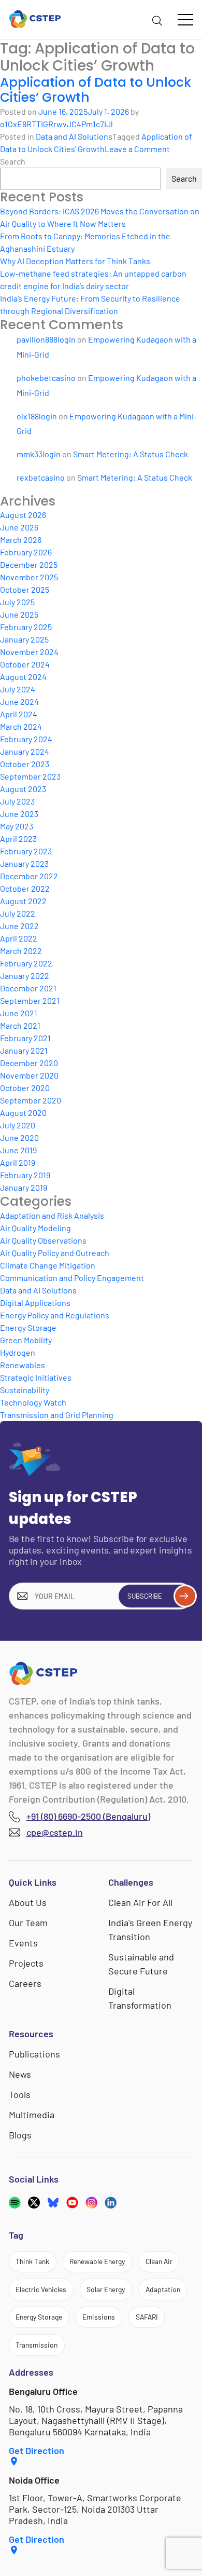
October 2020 (25, 1088)
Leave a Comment (137, 149)
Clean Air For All (140, 1902)
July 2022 (18, 913)
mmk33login (39, 454)
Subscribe (145, 1596)
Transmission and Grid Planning (57, 1415)
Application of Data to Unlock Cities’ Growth (96, 90)
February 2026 (26, 552)
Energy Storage (28, 1327)
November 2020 (29, 1075)
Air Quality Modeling (35, 1228)
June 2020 (19, 1137)
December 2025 (29, 564)
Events (23, 1943)
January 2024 (25, 751)
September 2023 (30, 776)
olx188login (37, 416)
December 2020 (29, 1063)
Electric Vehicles (41, 2289)
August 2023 (23, 789)
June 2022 (19, 926)
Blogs (20, 2135)
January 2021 (24, 1050)
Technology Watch (33, 1402)
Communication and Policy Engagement (72, 1278)
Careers (25, 1983)
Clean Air (159, 2261)
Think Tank (32, 2261)
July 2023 (17, 801)
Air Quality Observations (43, 1240)
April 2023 (18, 839)
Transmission (37, 2345)
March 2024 (21, 726)
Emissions (99, 2317)
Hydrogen (18, 1352)
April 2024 (19, 714)
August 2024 (23, 677)
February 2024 (26, 739)
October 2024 (25, 664)
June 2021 (19, 1013)
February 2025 (26, 627)
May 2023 (17, 826)
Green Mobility (26, 1340)
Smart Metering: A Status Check (131, 454)
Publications (34, 2054)
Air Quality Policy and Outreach (55, 1253)
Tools (20, 2094)
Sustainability (25, 1390)
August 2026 (23, 515)
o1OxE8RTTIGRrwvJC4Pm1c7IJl (56, 124)
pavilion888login (46, 339)
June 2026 (19, 527)
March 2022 (21, 951)
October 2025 (25, 589)
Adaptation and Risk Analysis (52, 1215)
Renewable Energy (97, 2261)
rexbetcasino (41, 477)
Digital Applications (35, 1303)
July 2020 (18, 1125)
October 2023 (25, 764)
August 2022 (23, 901)
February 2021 (25, 1038)
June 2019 (18, 1150)
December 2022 (29, 876)
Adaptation (163, 2289)
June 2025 (19, 614)
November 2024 (29, 652)
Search (13, 161)
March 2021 (20, 1025)
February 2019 (25, 1175)
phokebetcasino (46, 378)
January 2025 (24, 639)
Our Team (28, 1923)
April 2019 (18, 1162)
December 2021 (28, 988)
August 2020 (23, 1113)
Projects (26, 1963)
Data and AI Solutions (74, 136)
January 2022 (25, 976)
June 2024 (19, 701)
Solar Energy (106, 2289)
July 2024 (18, 689)
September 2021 (30, 1000)
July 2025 (17, 602)
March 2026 (21, 540)
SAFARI (147, 2317)
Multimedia (32, 2115)
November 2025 (29, 577)
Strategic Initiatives (36, 1377)
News (20, 2074)
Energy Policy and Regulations (55, 1315)
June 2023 (19, 814)
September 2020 (31, 1100)
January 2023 (24, 863)
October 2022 (25, 888)
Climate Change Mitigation (48, 1265)
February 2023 (26, 851)
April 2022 (19, 938)
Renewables (23, 1365)
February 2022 (26, 963)
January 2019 (24, 1187)
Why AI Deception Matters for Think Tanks (75, 261)
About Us (28, 1902)
